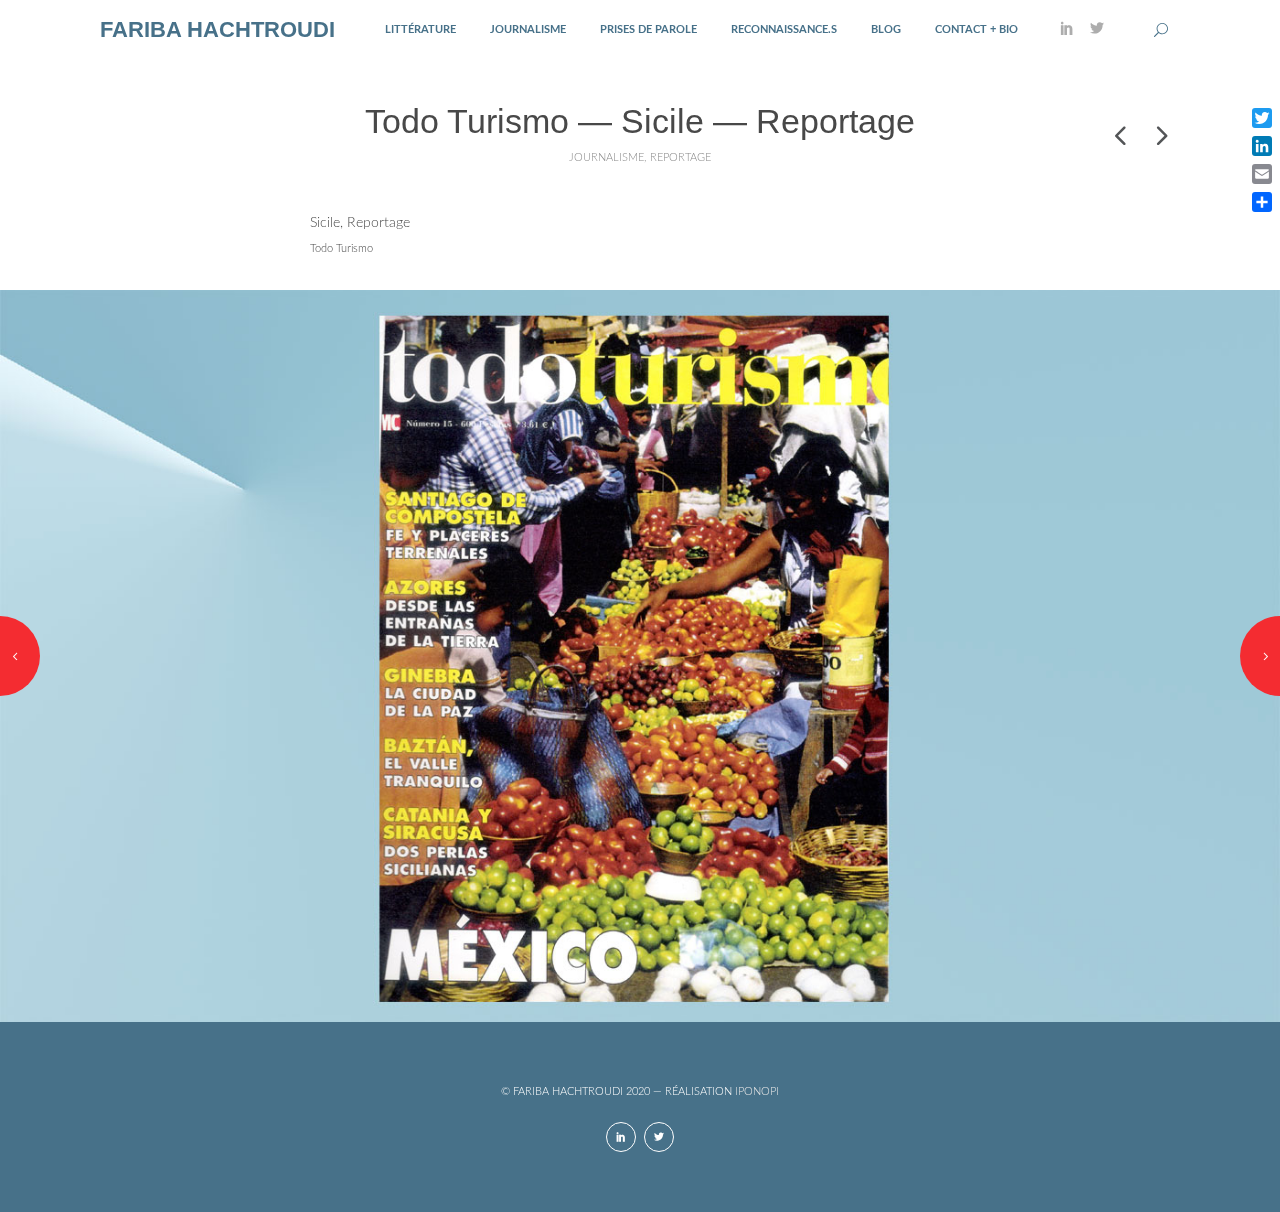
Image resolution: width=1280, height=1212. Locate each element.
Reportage (680, 157)
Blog (886, 29)
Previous (20, 656)
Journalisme (528, 29)
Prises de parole (648, 29)
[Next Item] (1160, 135)
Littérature (420, 29)
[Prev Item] (1120, 135)
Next (1260, 656)
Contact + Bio (976, 29)
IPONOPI (757, 1091)
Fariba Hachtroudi (217, 29)
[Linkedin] (1067, 30)
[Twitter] (1097, 30)
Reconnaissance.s (784, 29)
